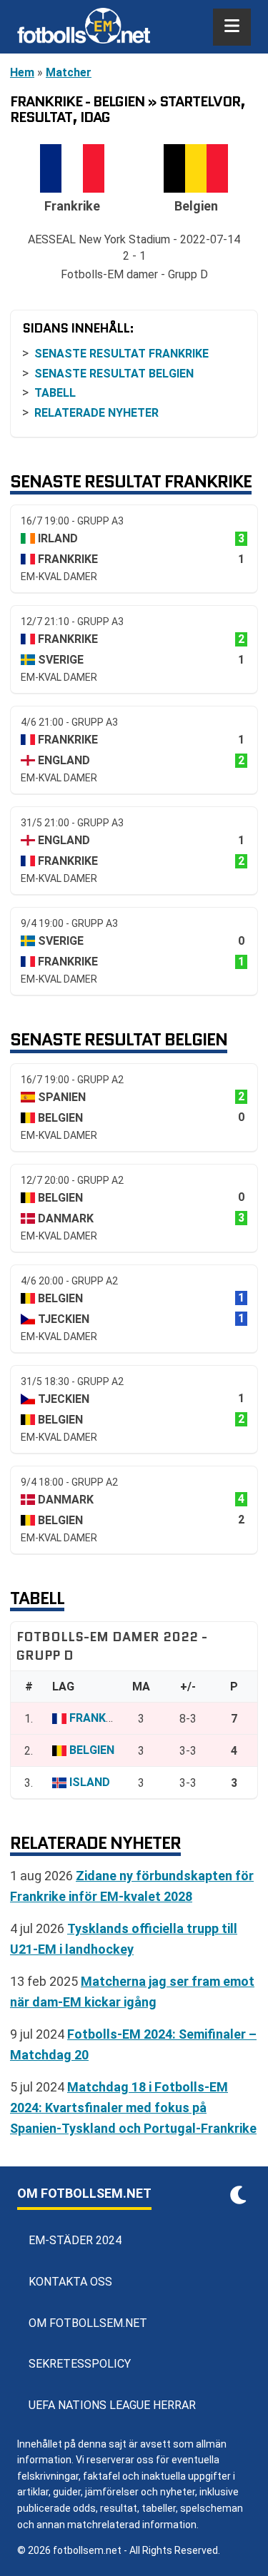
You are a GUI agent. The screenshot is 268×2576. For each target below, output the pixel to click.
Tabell (55, 393)
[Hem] (84, 27)
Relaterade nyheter (96, 413)
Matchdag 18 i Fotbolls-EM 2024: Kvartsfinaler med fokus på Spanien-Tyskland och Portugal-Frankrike (133, 2108)
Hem (22, 72)
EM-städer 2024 (75, 2240)
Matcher (69, 72)
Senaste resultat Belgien (114, 374)
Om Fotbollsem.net (88, 2323)
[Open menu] (232, 27)
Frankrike (99, 1718)
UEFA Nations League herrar (112, 2405)
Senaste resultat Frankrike (121, 354)
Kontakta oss (70, 2282)
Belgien (92, 1750)
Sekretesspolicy (80, 2364)
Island (90, 1782)
